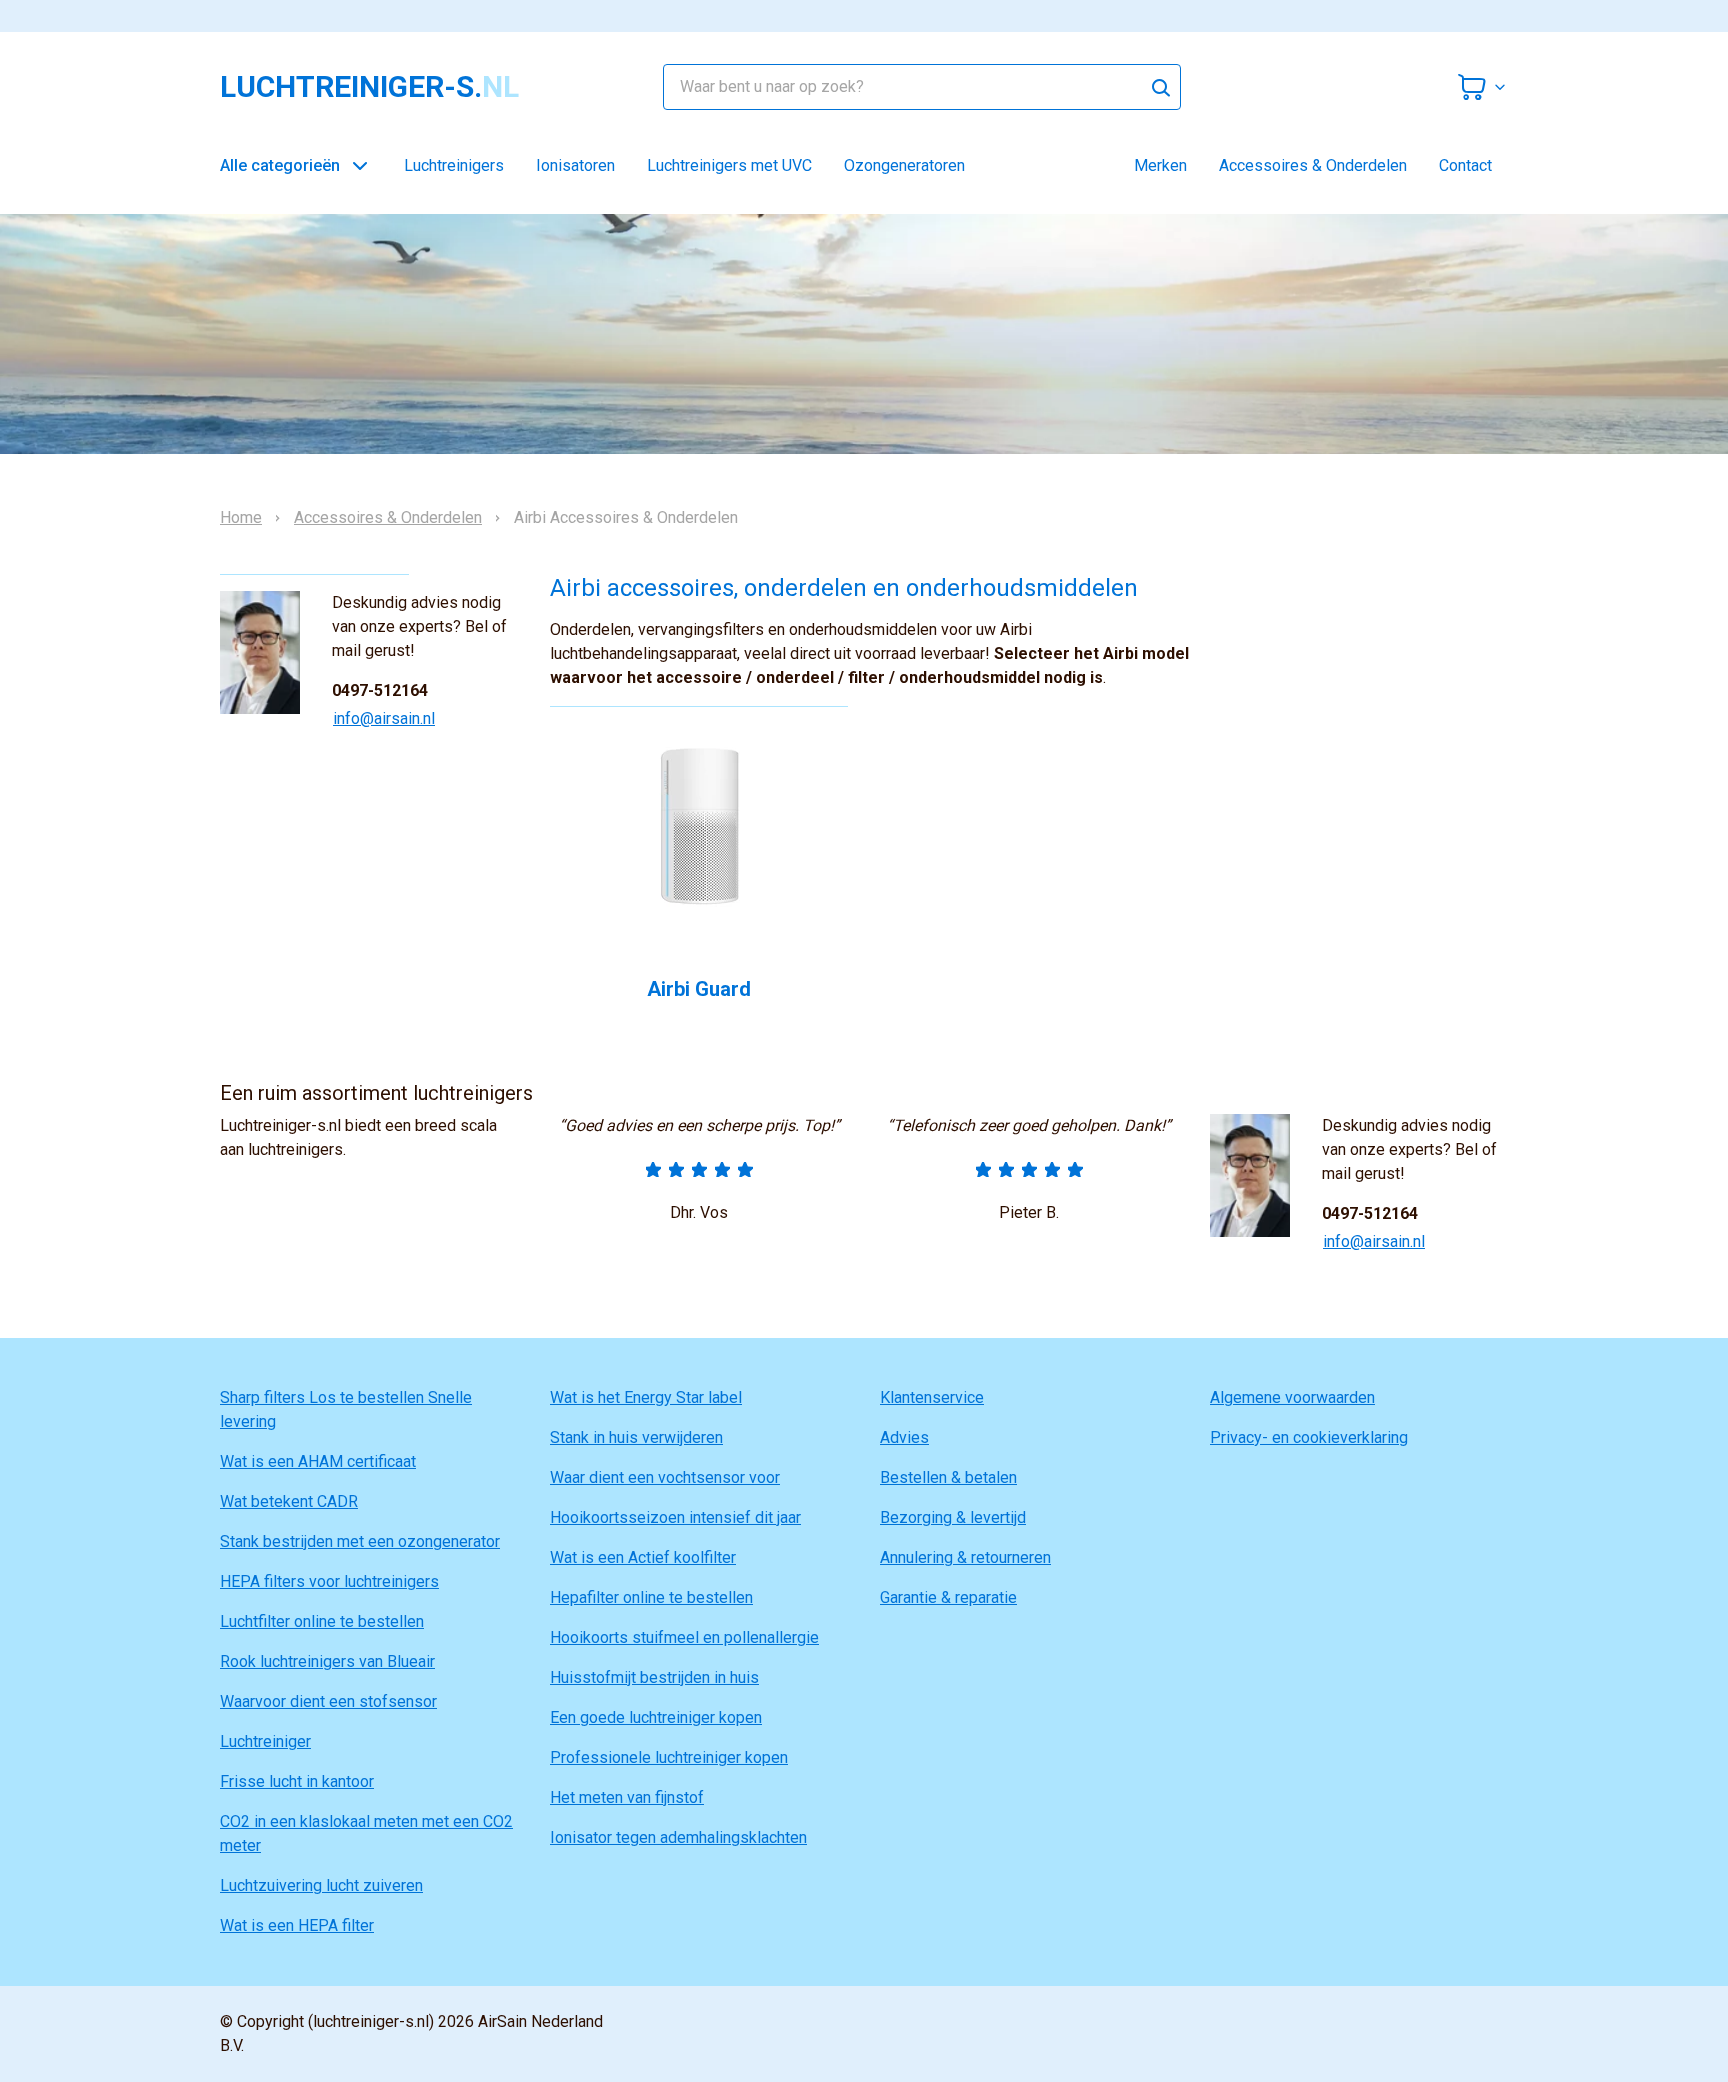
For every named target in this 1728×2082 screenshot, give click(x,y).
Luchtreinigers (454, 165)
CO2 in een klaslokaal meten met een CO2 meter (366, 1833)
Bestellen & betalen (948, 1477)
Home (241, 518)
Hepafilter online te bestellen (651, 1597)
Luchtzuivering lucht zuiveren (321, 1885)
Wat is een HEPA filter (297, 1925)
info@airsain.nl (384, 718)
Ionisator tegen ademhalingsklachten (678, 1837)
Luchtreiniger (265, 1741)
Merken (1160, 165)
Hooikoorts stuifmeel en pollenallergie (684, 1637)
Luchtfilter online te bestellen (322, 1621)
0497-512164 (380, 690)
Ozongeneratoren (904, 165)
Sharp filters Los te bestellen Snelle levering (346, 1409)
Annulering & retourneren (965, 1557)
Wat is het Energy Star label (646, 1397)
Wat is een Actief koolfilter (643, 1557)
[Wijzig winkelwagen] (1482, 87)
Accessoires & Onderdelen (1313, 165)
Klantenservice (932, 1397)
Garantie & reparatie (948, 1597)
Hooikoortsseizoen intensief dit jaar (675, 1517)
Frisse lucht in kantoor (297, 1781)
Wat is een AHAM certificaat (318, 1461)
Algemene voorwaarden (1292, 1397)
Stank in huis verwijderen (636, 1437)
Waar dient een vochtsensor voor (665, 1477)
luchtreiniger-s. (369, 87)
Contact (1465, 165)
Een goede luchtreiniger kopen (656, 1717)
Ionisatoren (575, 165)
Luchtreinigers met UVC (729, 165)
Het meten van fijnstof (627, 1797)
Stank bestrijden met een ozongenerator (360, 1541)
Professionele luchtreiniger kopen (669, 1757)
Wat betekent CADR (289, 1501)
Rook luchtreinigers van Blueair (327, 1661)
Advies (904, 1437)
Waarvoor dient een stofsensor (328, 1701)
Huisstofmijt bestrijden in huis (654, 1677)
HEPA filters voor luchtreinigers (329, 1581)
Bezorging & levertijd (953, 1517)
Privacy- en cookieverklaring (1309, 1437)
